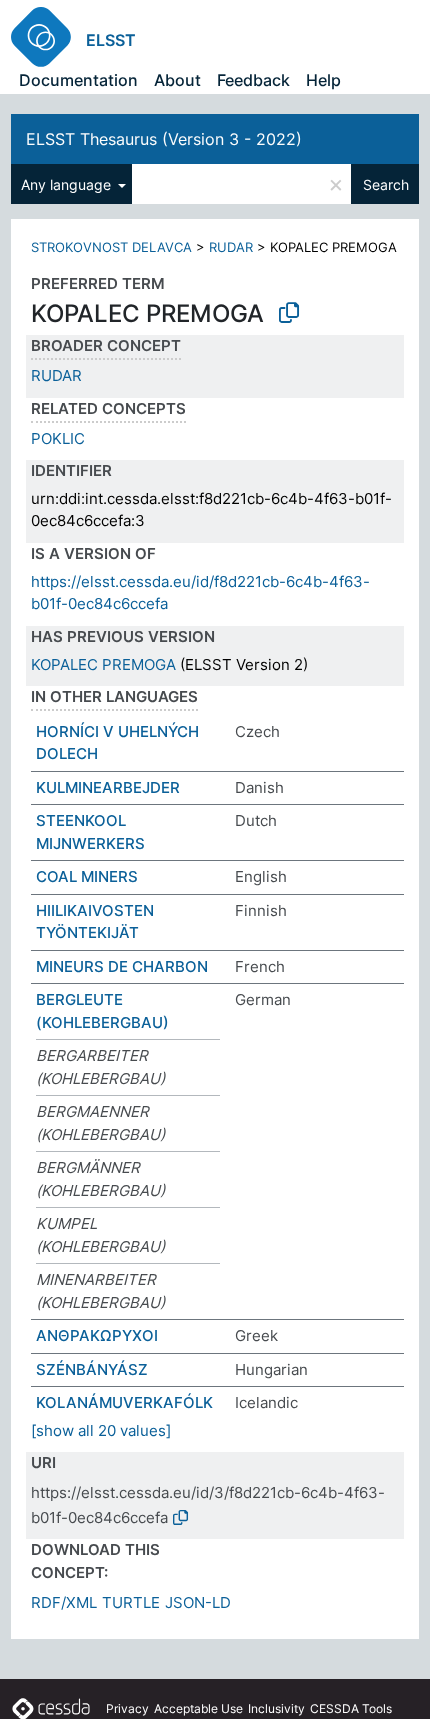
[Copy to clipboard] (289, 313)
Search (386, 184)
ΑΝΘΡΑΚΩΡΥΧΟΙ (97, 1335)
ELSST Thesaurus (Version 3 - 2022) (164, 139)
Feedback (253, 80)
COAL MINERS (87, 876)
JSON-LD (198, 1602)
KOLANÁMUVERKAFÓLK (124, 1402)
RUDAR (231, 247)
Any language (68, 184)
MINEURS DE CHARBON (122, 966)
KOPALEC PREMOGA (103, 664)
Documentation (78, 80)
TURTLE (131, 1602)
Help (323, 80)
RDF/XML (64, 1602)
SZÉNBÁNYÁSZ (92, 1369)
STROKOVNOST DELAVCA (111, 247)
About (177, 80)
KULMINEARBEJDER (108, 787)
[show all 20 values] (101, 1430)
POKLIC (58, 438)
